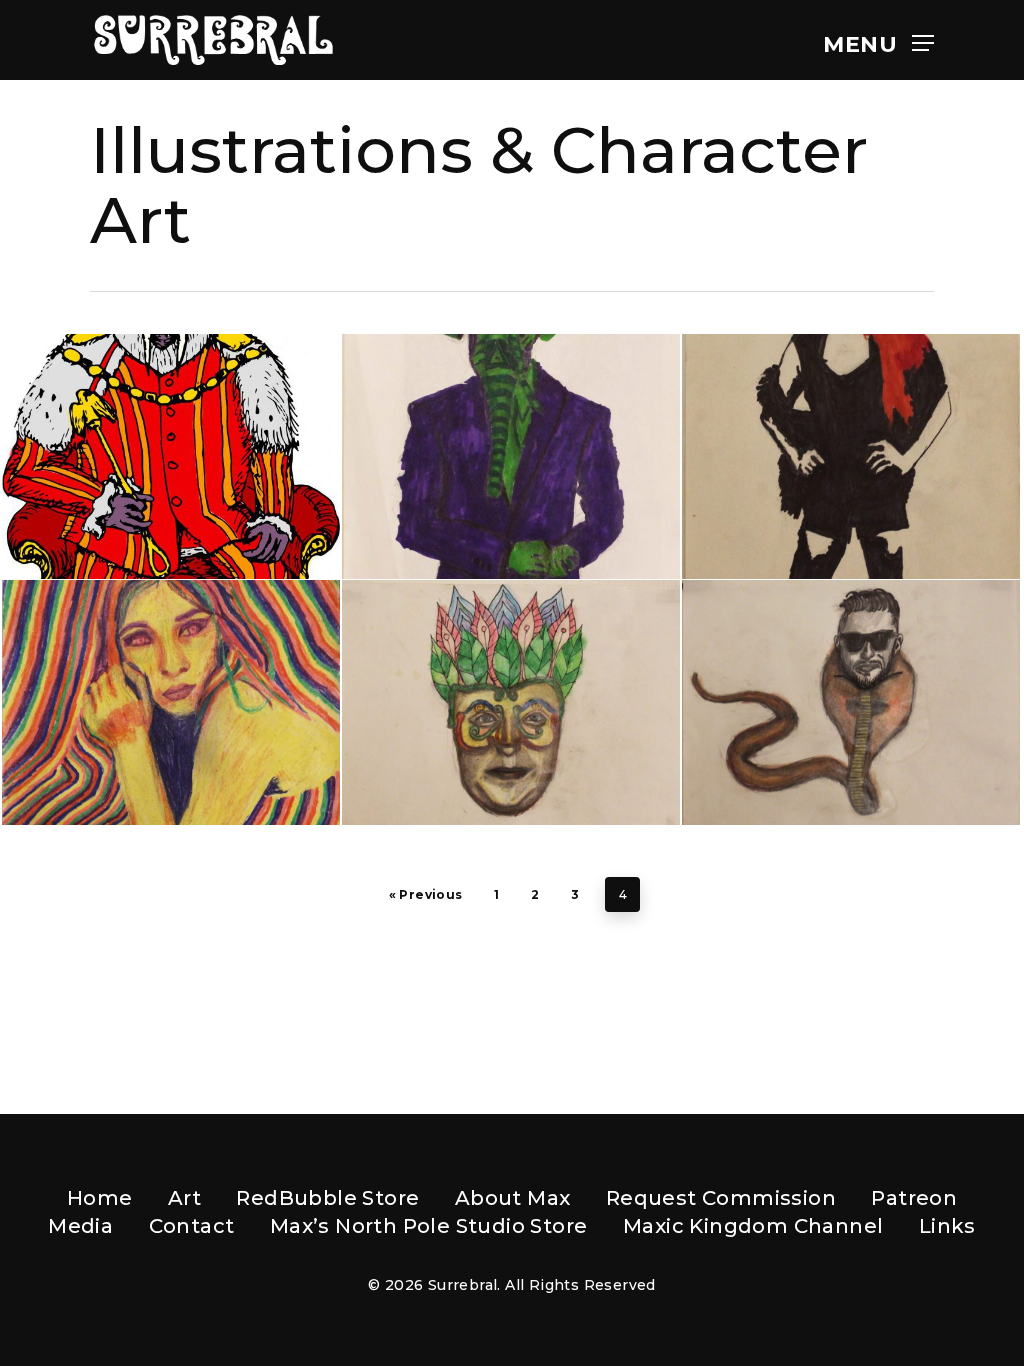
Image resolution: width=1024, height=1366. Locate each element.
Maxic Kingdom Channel (753, 1226)
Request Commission (721, 1198)
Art (184, 1198)
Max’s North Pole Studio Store (429, 1226)
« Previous (426, 894)
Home (100, 1198)
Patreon (914, 1198)
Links (947, 1226)
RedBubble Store (327, 1198)
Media (80, 1226)
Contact (192, 1226)
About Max (513, 1198)
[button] (878, 40)
